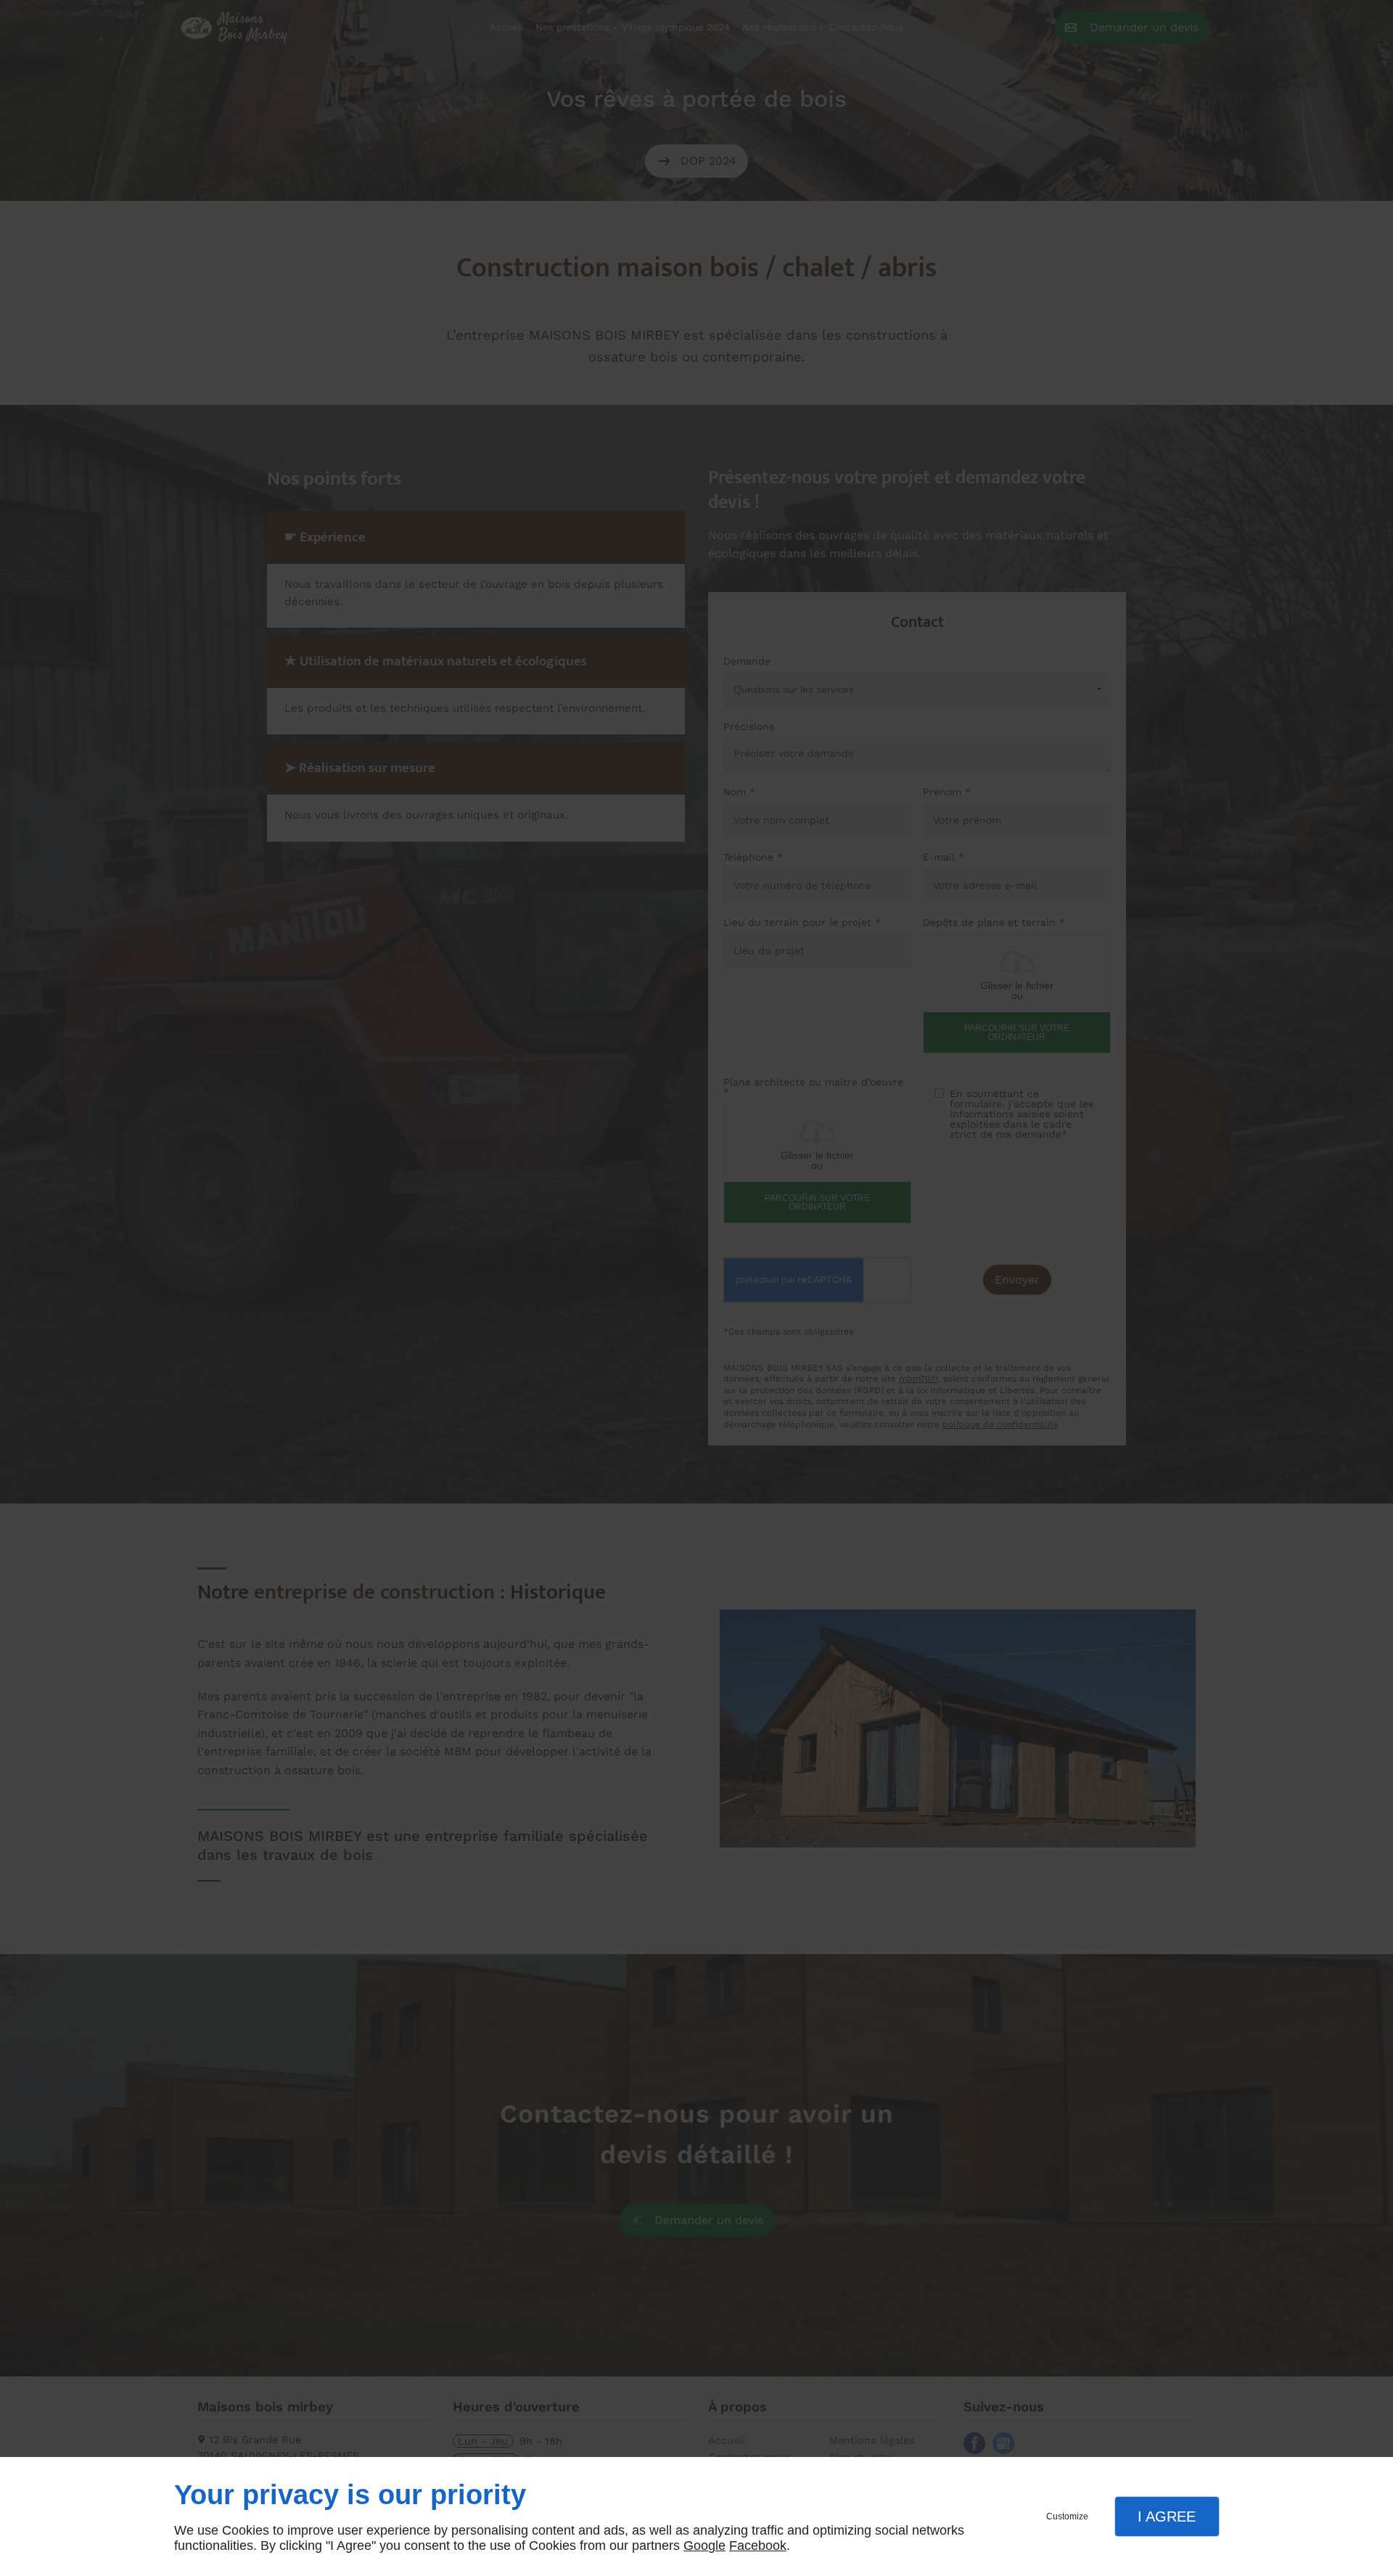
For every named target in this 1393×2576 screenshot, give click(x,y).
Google (704, 2546)
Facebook (758, 2546)
